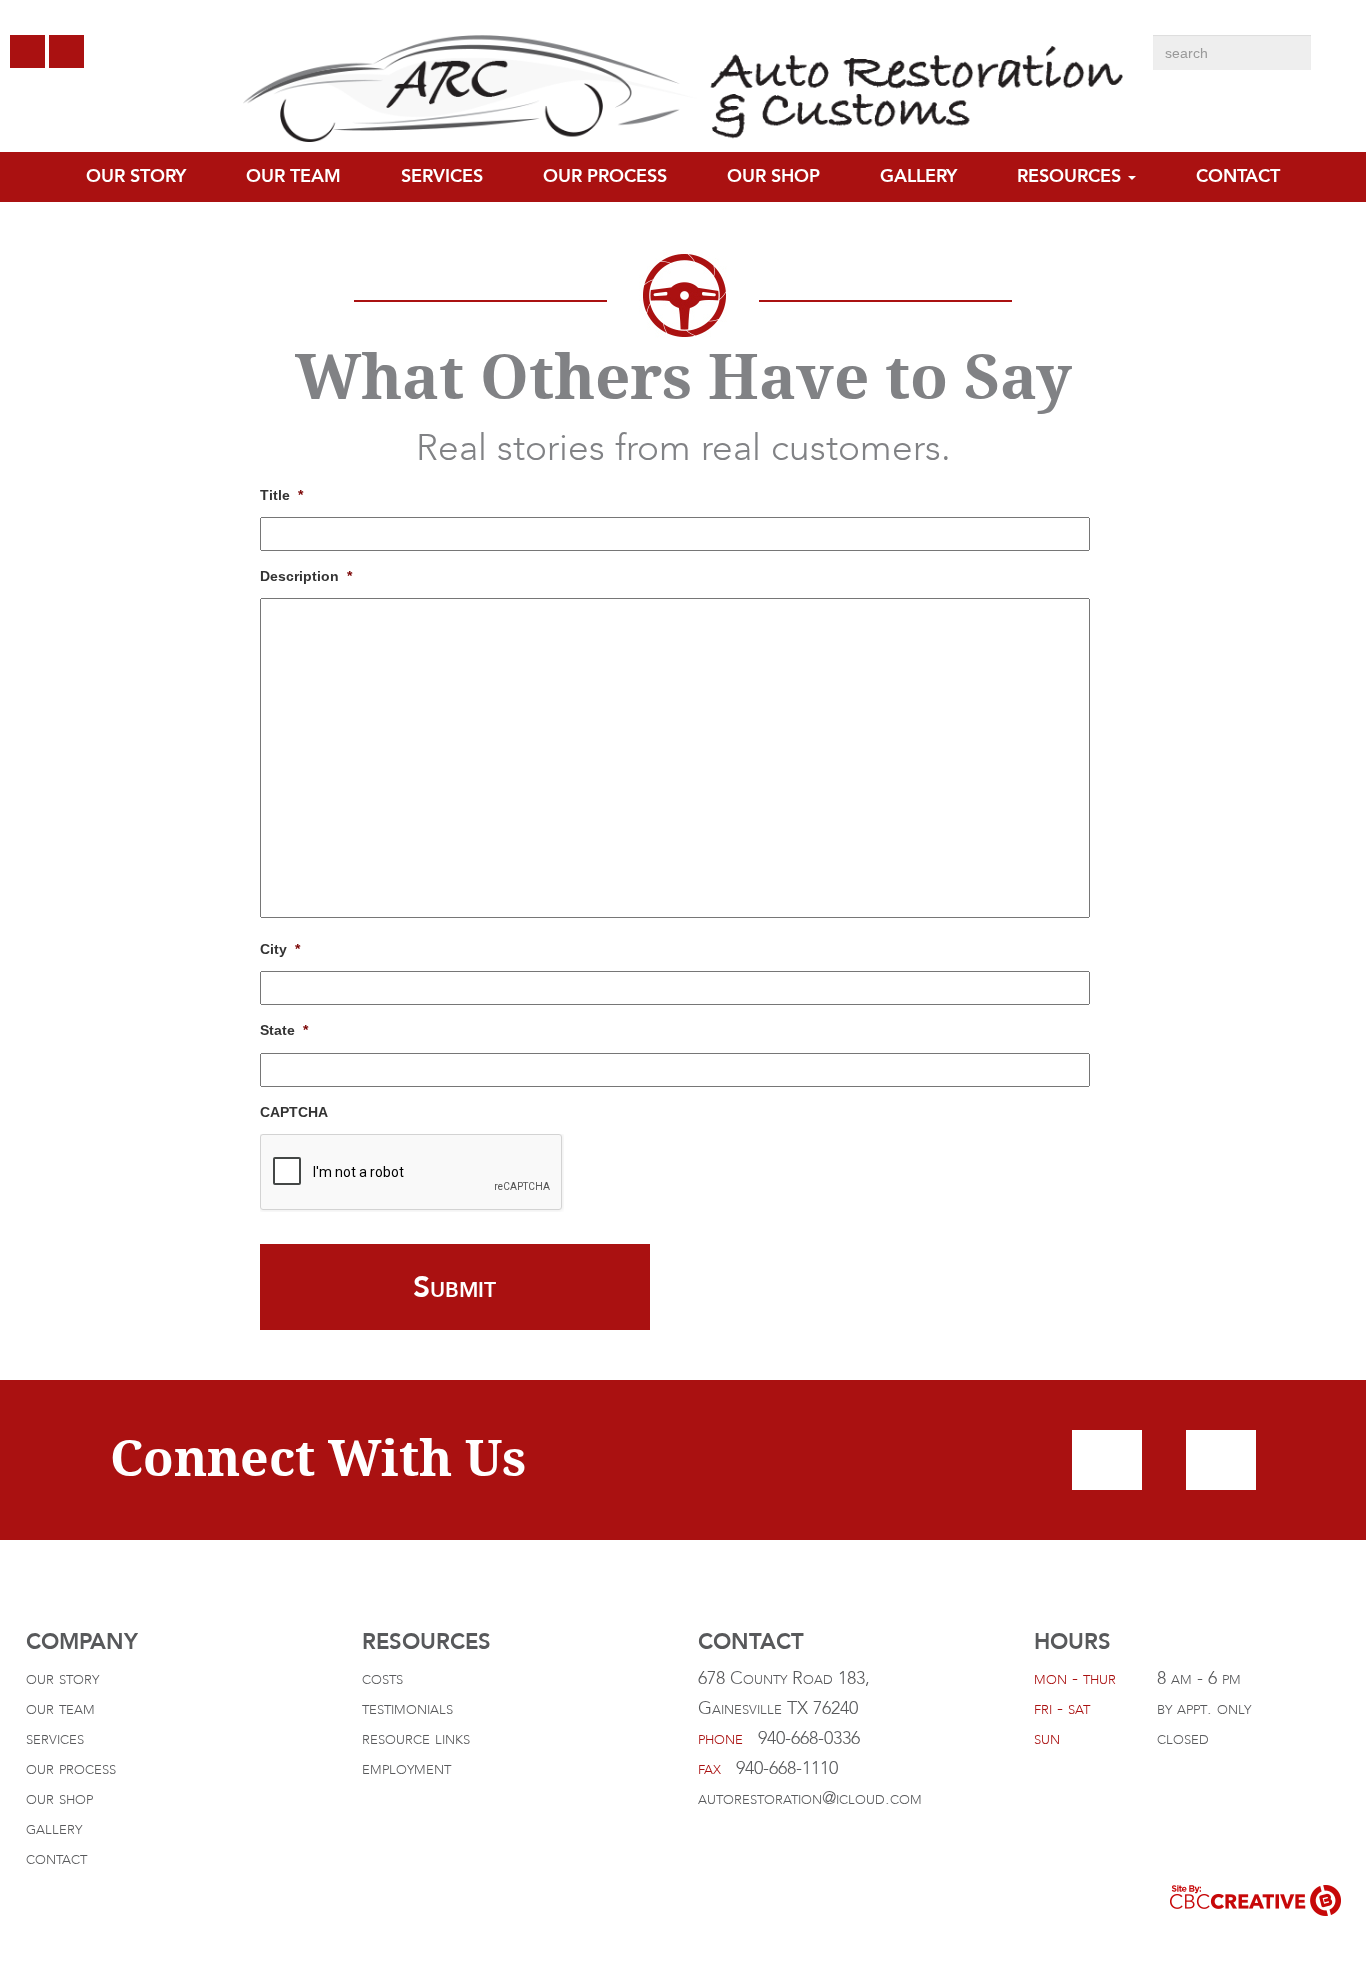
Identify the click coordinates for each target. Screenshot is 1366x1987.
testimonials (407, 1708)
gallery (918, 176)
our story (62, 1678)
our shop (59, 1798)
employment (406, 1768)
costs (382, 1678)
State (284, 1030)
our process (605, 176)
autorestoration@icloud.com (810, 1798)
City (280, 949)
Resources (1071, 176)
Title (281, 495)
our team (293, 176)
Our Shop (773, 176)
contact (1238, 176)
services (55, 1738)
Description (306, 576)
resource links (416, 1738)
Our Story (136, 176)
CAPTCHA (294, 1112)
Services (442, 176)
